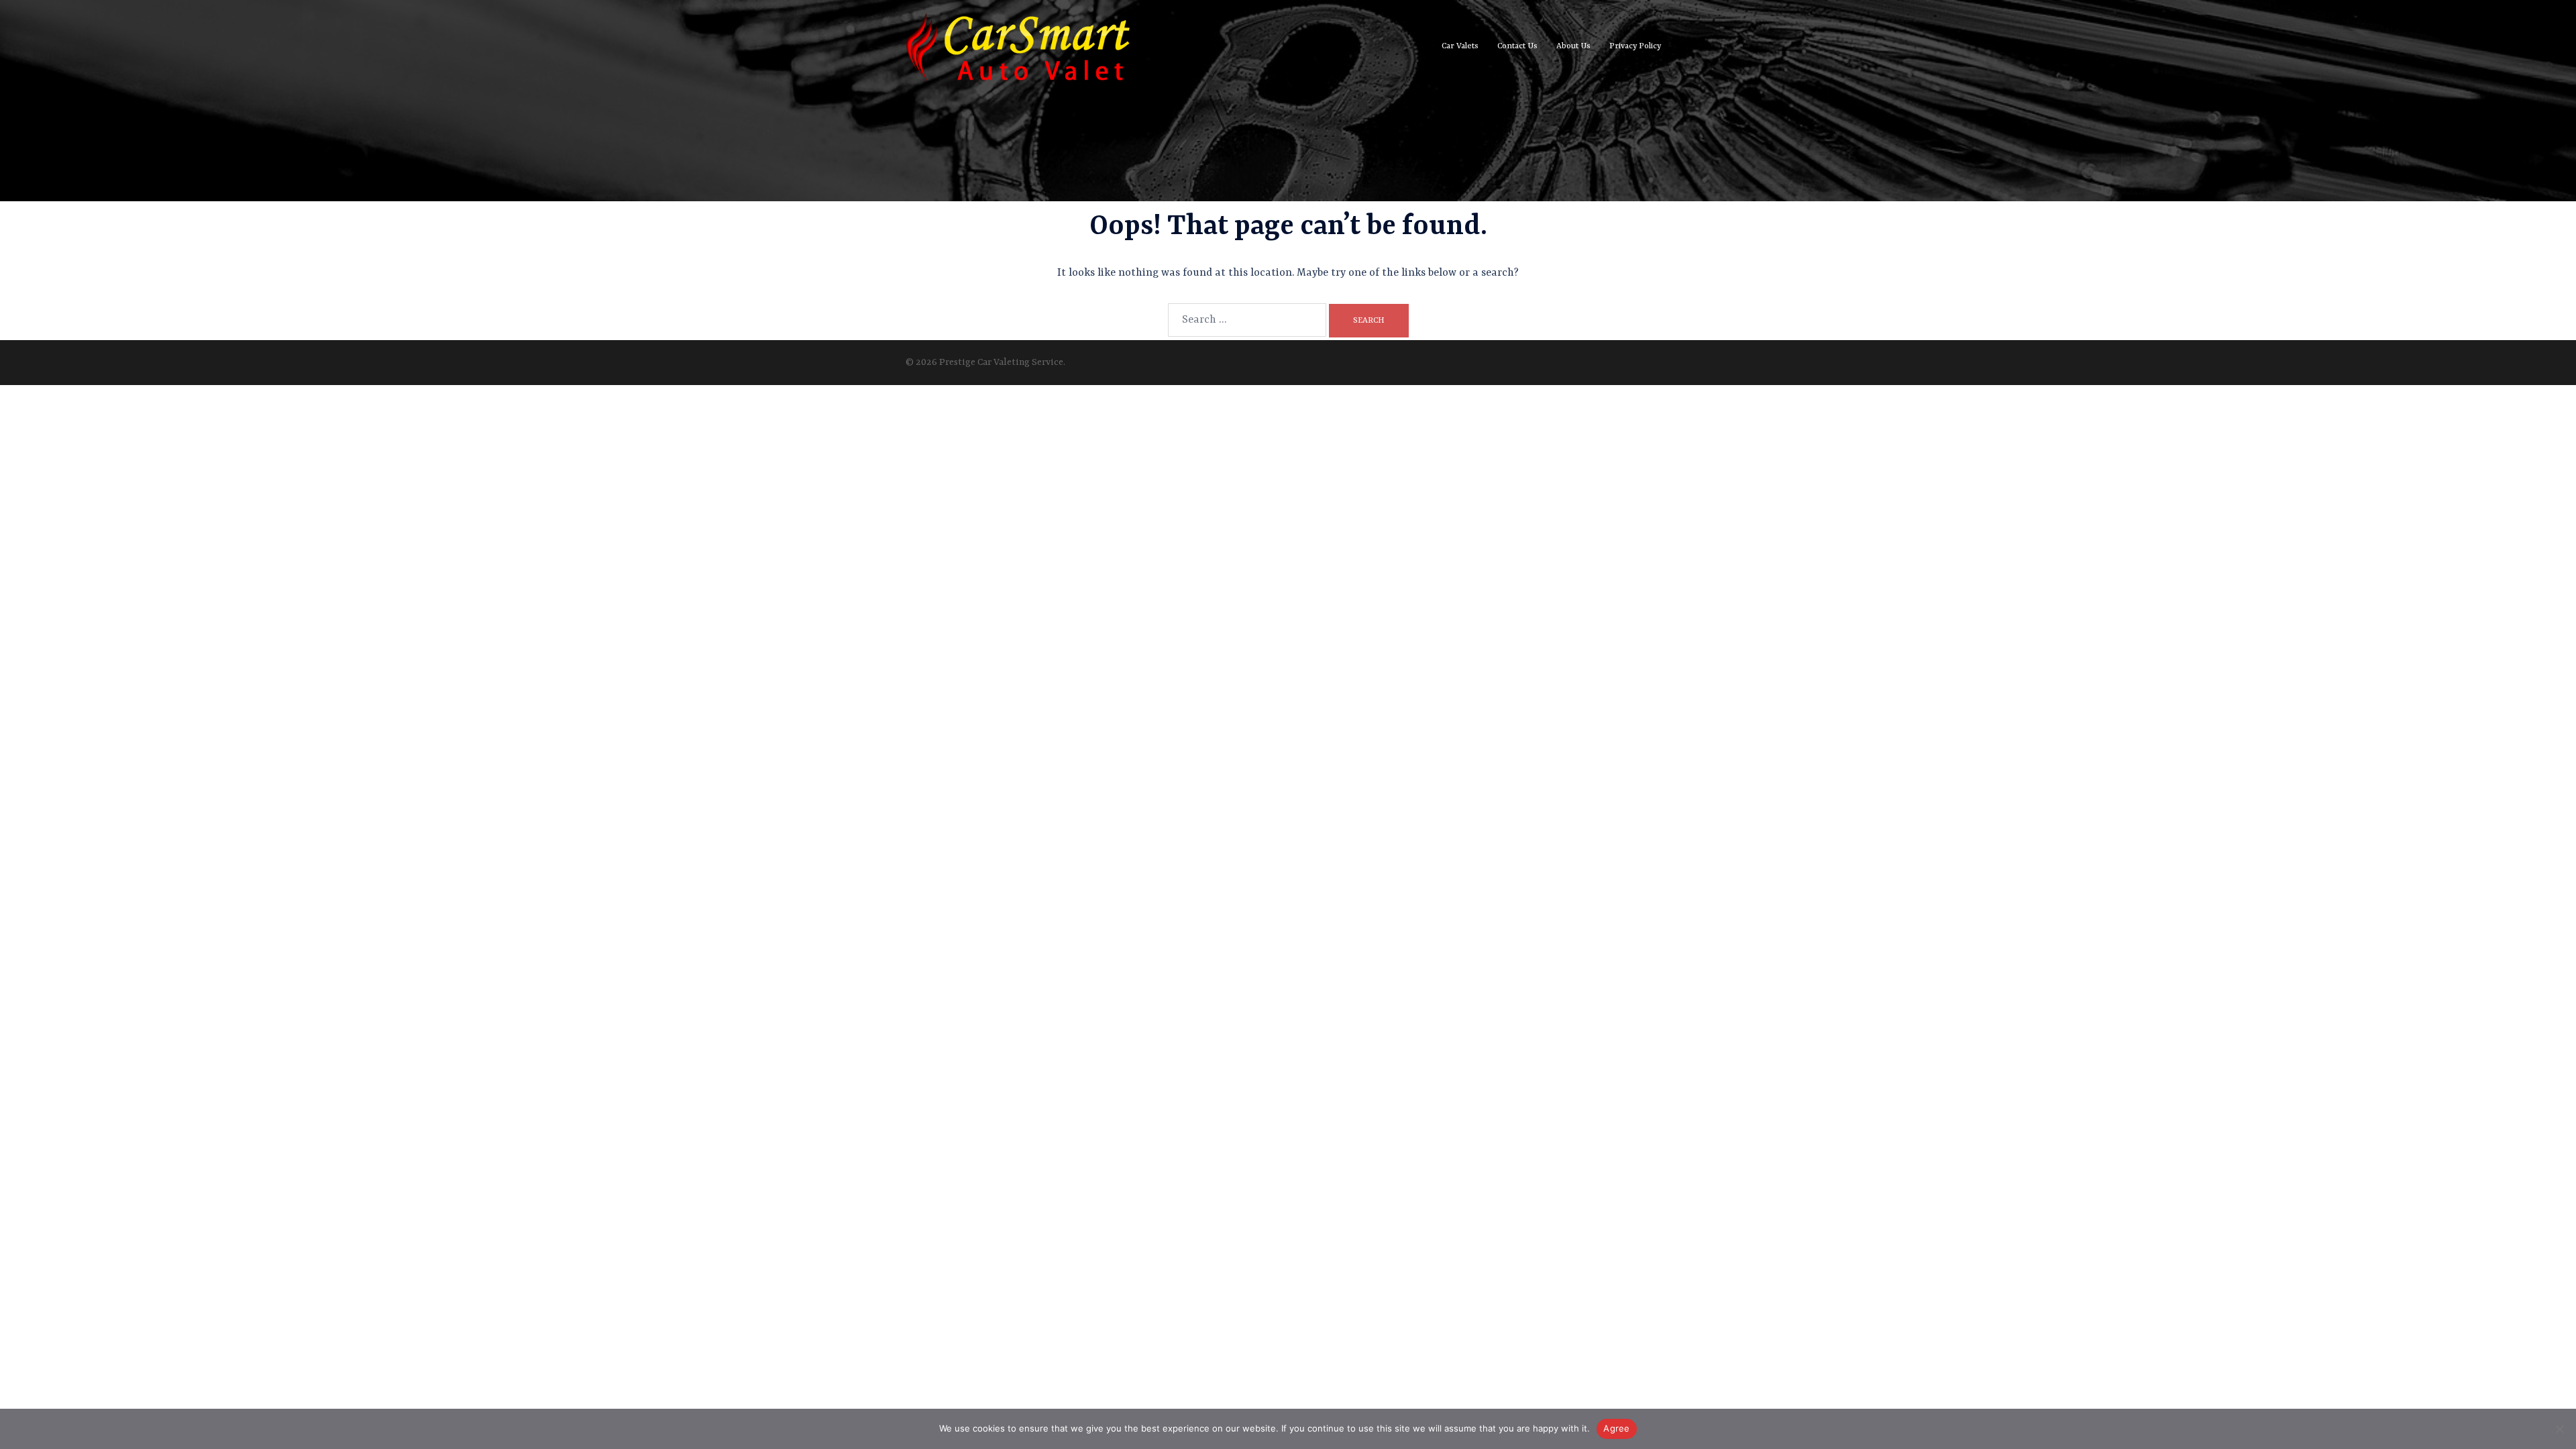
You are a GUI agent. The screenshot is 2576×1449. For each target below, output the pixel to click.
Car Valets (1460, 46)
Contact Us (1517, 46)
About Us (1573, 46)
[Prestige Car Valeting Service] (1018, 47)
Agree (1616, 1428)
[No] (2559, 1429)
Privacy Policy (1635, 46)
